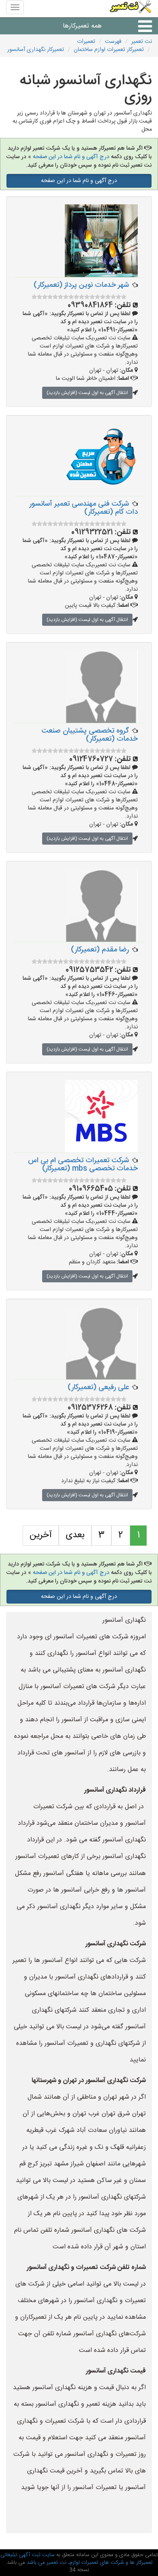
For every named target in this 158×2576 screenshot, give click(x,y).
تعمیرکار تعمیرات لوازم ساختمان (109, 50)
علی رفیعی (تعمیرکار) (98, 1388)
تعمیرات (86, 42)
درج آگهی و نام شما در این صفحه (70, 157)
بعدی (75, 1535)
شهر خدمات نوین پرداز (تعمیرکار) (81, 285)
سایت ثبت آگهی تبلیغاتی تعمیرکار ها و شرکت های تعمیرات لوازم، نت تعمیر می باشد (77, 2559)
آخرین (41, 1535)
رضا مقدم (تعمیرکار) (100, 950)
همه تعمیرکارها (82, 26)
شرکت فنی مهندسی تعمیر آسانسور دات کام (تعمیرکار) (84, 508)
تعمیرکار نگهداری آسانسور (36, 50)
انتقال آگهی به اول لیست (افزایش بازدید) (87, 393)
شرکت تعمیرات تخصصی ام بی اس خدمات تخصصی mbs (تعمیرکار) (83, 1165)
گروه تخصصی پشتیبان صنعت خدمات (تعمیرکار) (90, 735)
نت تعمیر (142, 42)
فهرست (113, 42)
